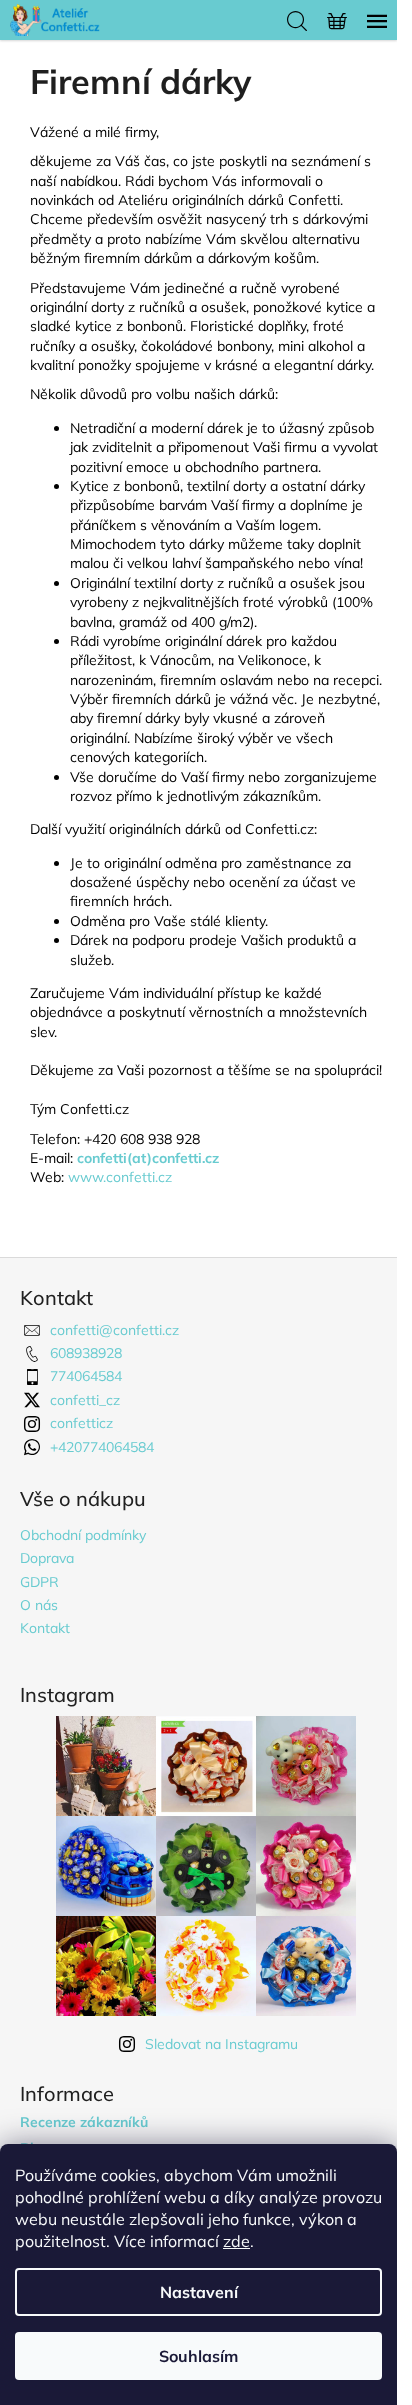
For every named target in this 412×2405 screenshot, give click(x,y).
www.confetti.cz (120, 1177)
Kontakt (45, 1628)
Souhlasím (198, 2356)
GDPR (39, 1582)
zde (236, 2241)
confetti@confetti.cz (114, 1330)
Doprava (47, 1558)
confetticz (81, 1423)
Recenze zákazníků (84, 2122)
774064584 (86, 1376)
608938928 (86, 1353)
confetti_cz (85, 1400)
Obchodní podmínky (83, 1535)
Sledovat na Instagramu (221, 2044)
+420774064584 (102, 1447)
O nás (39, 1605)
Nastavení (199, 2292)
